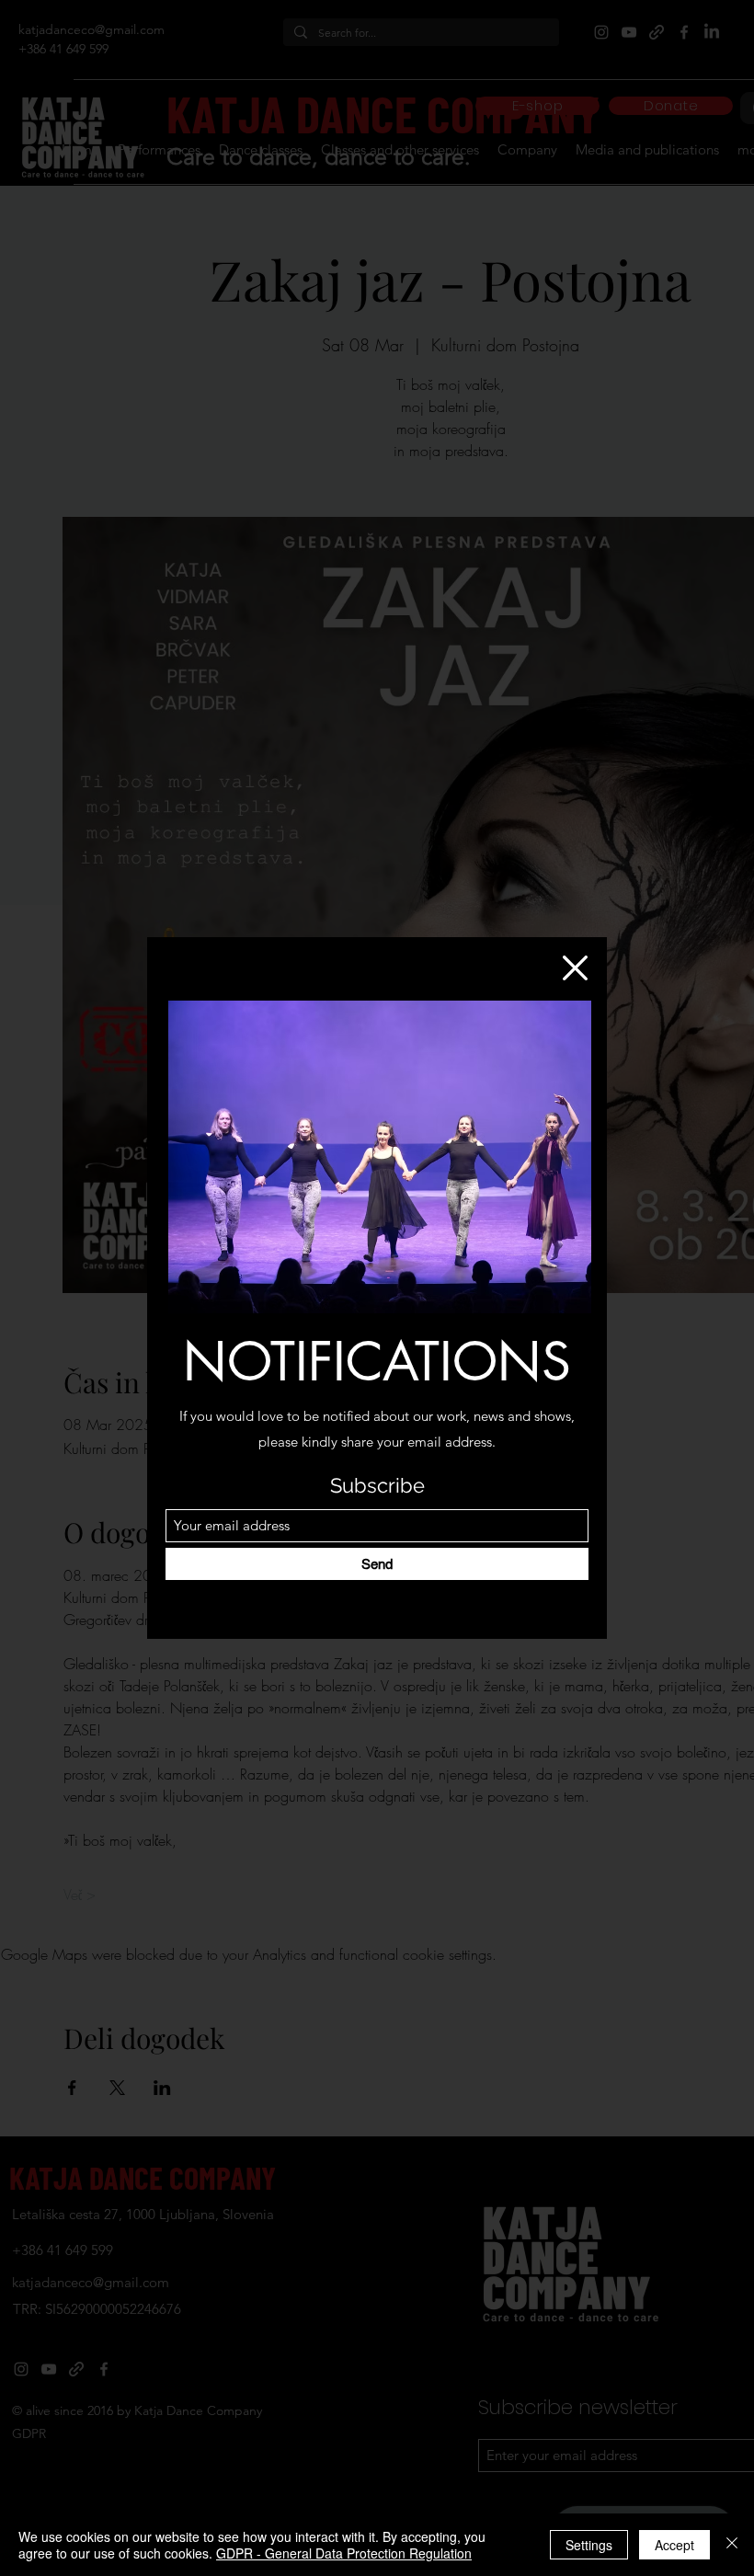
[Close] (732, 2545)
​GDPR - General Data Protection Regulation (344, 2553)
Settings (589, 2545)
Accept (674, 2545)
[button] (575, 968)
